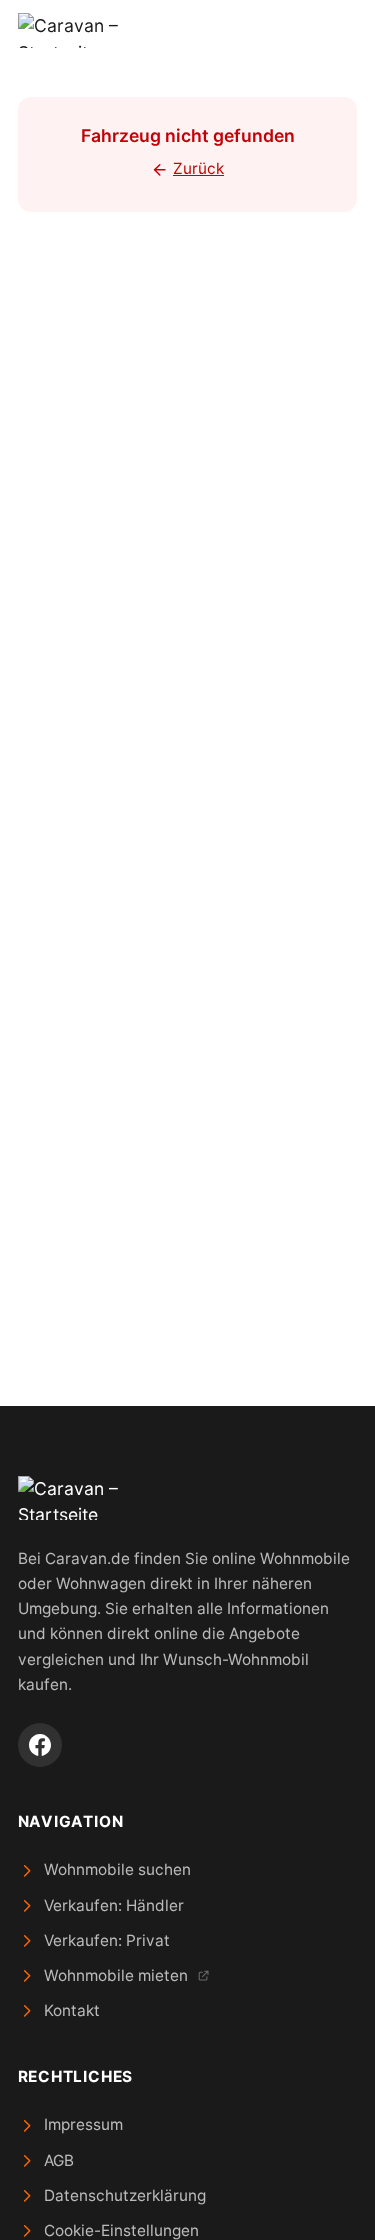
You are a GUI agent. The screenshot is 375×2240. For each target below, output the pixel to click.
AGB (59, 2160)
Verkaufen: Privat (107, 1940)
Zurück (198, 168)
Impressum (83, 2124)
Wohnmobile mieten (116, 1975)
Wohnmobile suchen (117, 1869)
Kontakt (72, 2010)
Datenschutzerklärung (125, 2195)
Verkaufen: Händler (114, 1905)
